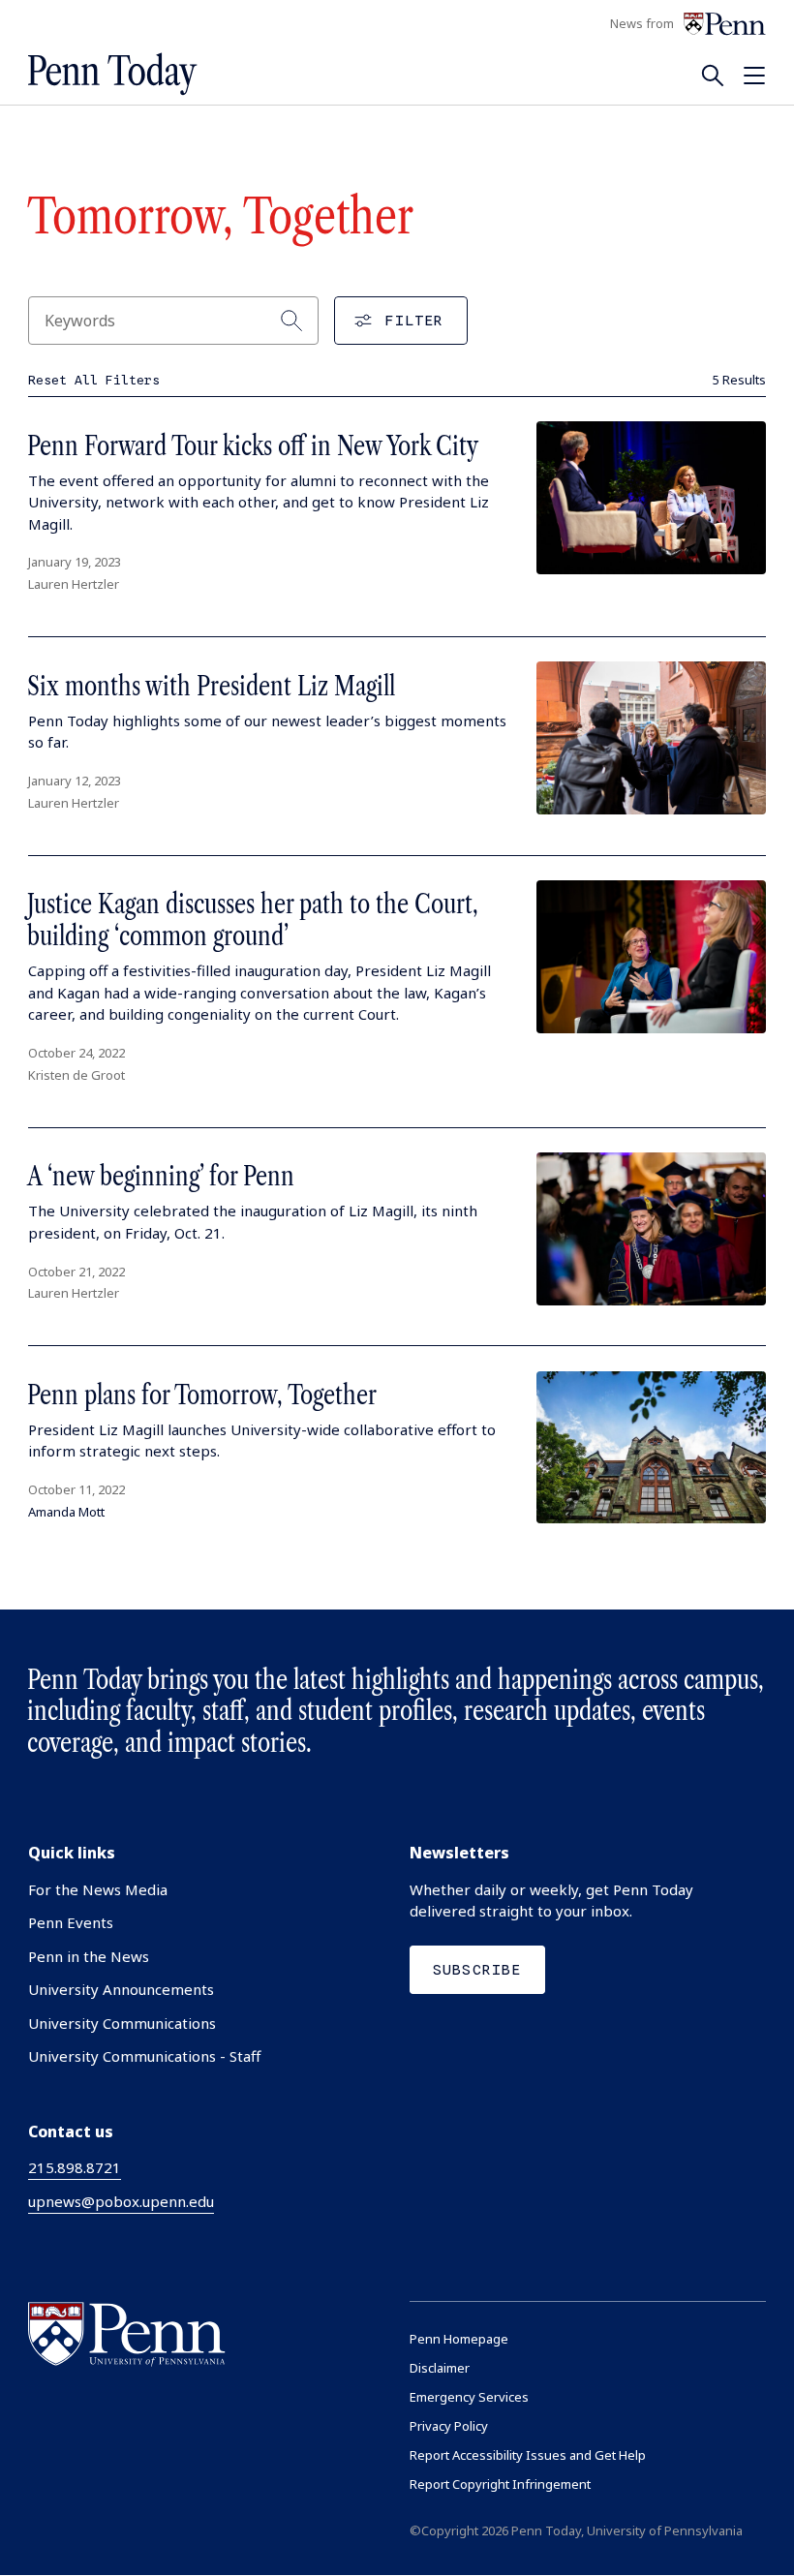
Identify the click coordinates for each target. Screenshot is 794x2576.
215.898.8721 (75, 2167)
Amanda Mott (66, 1512)
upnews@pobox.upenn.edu (121, 2201)
